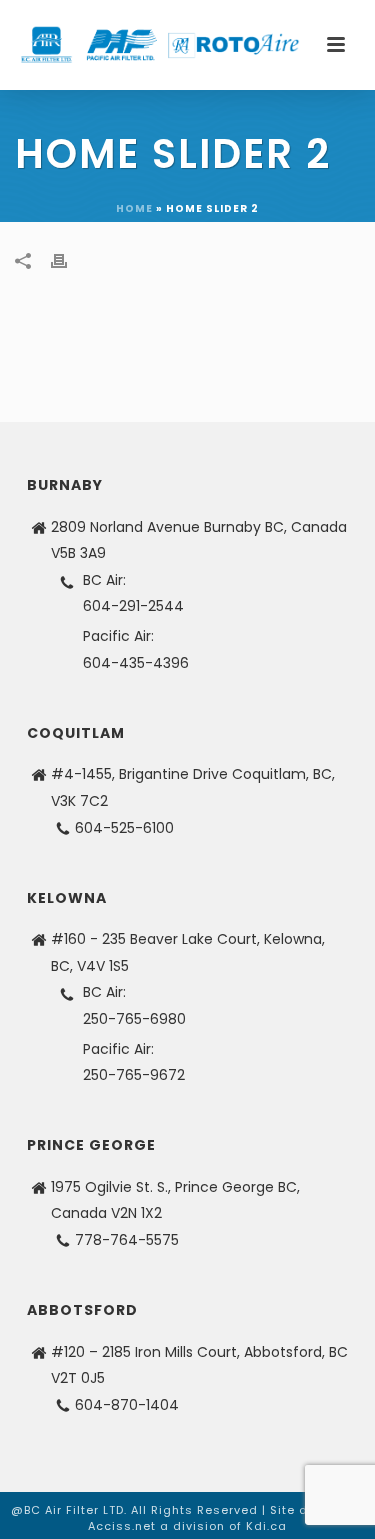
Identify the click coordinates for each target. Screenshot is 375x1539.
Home (134, 208)
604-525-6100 (124, 828)
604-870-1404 (127, 1405)
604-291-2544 (133, 606)
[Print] (69, 260)
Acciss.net (122, 1526)
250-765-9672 (134, 1075)
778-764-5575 (127, 1240)
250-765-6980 (134, 1019)
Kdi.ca (266, 1526)
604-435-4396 (136, 663)
